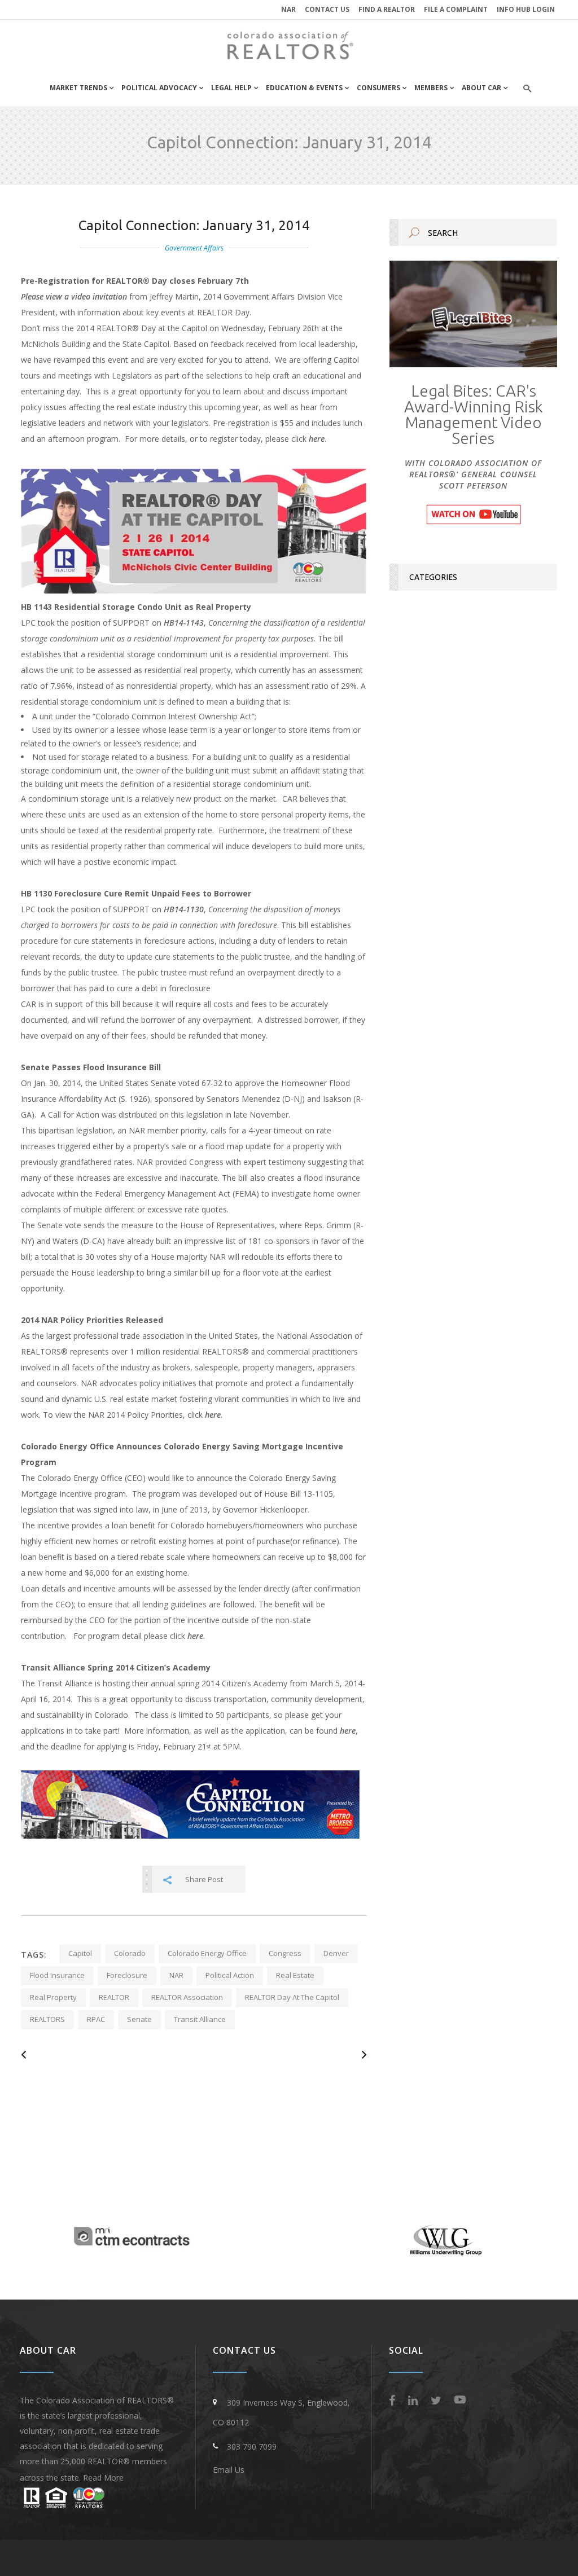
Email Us (229, 2470)
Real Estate (295, 1975)
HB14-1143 (184, 623)
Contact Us (327, 9)
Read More (103, 2478)
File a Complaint (456, 9)
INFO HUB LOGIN (526, 9)
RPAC (96, 2019)
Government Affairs (194, 248)
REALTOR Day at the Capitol (292, 1997)
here (317, 439)
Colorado (130, 1953)
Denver (336, 1953)
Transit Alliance (200, 2019)
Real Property (53, 1997)
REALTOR (114, 1997)
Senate (139, 2019)
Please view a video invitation (74, 296)
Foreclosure (127, 1975)
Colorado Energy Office (207, 1953)
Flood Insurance (57, 1975)
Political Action (230, 1975)
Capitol (80, 1953)
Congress (285, 1953)
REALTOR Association (187, 1997)
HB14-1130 (184, 909)
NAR (288, 9)
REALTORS (47, 2019)
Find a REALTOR (387, 9)
